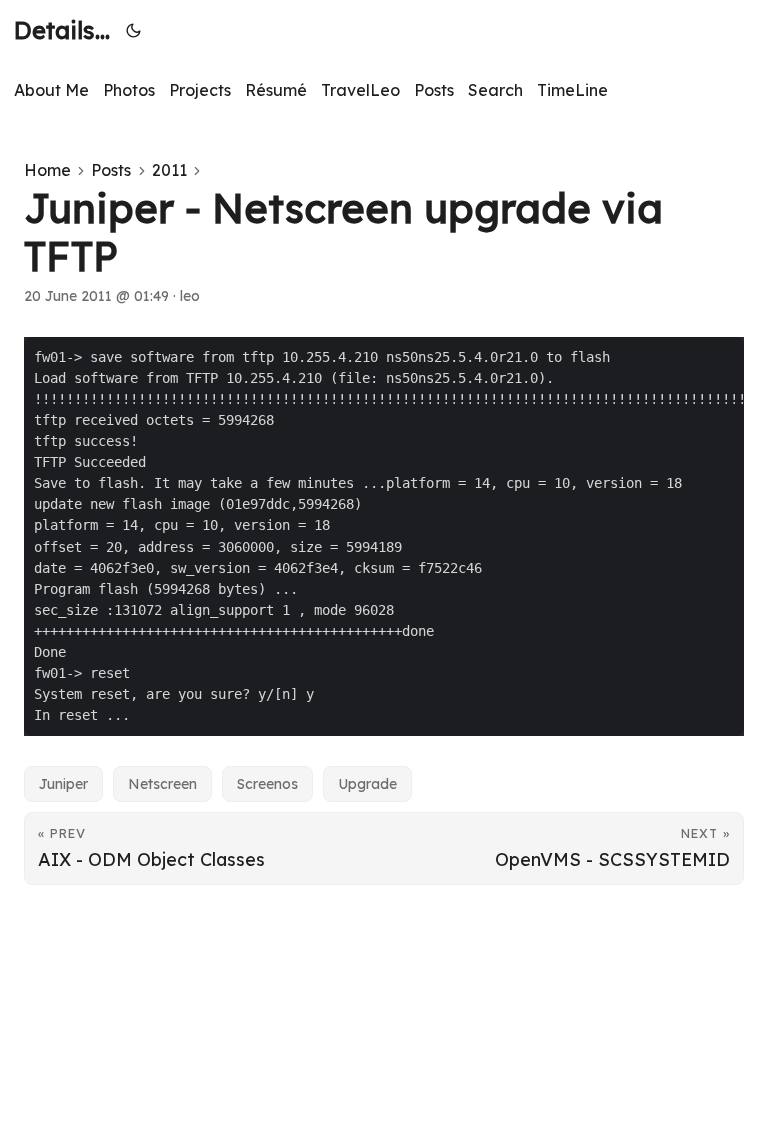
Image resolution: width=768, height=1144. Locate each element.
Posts (111, 170)
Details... (62, 30)
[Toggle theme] (134, 30)
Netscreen (162, 784)
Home (47, 170)
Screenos (267, 784)
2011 (169, 170)
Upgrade (367, 784)
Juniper (63, 784)
